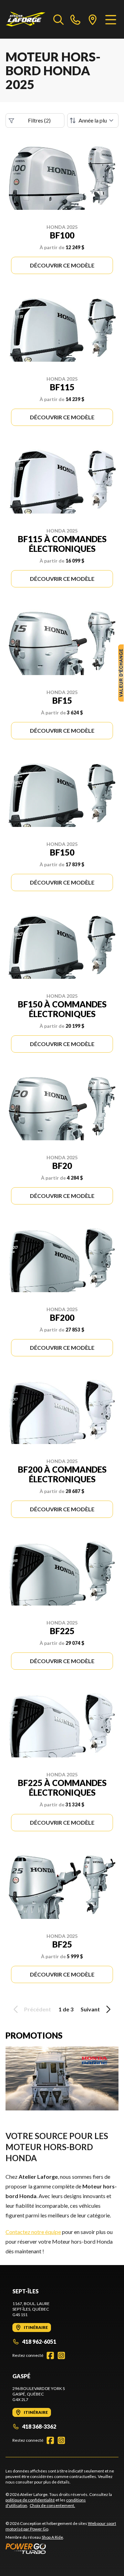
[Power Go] (62, 2548)
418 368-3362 (39, 2426)
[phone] (75, 19)
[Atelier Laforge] (26, 19)
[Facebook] (50, 2355)
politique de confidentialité (30, 2500)
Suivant (90, 2009)
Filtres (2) (39, 120)
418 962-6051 (39, 2341)
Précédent (38, 2009)
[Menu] (111, 19)
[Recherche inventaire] (59, 19)
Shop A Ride (52, 2537)
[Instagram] (61, 2355)
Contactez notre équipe (33, 2232)
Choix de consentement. (52, 2505)
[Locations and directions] (93, 19)
